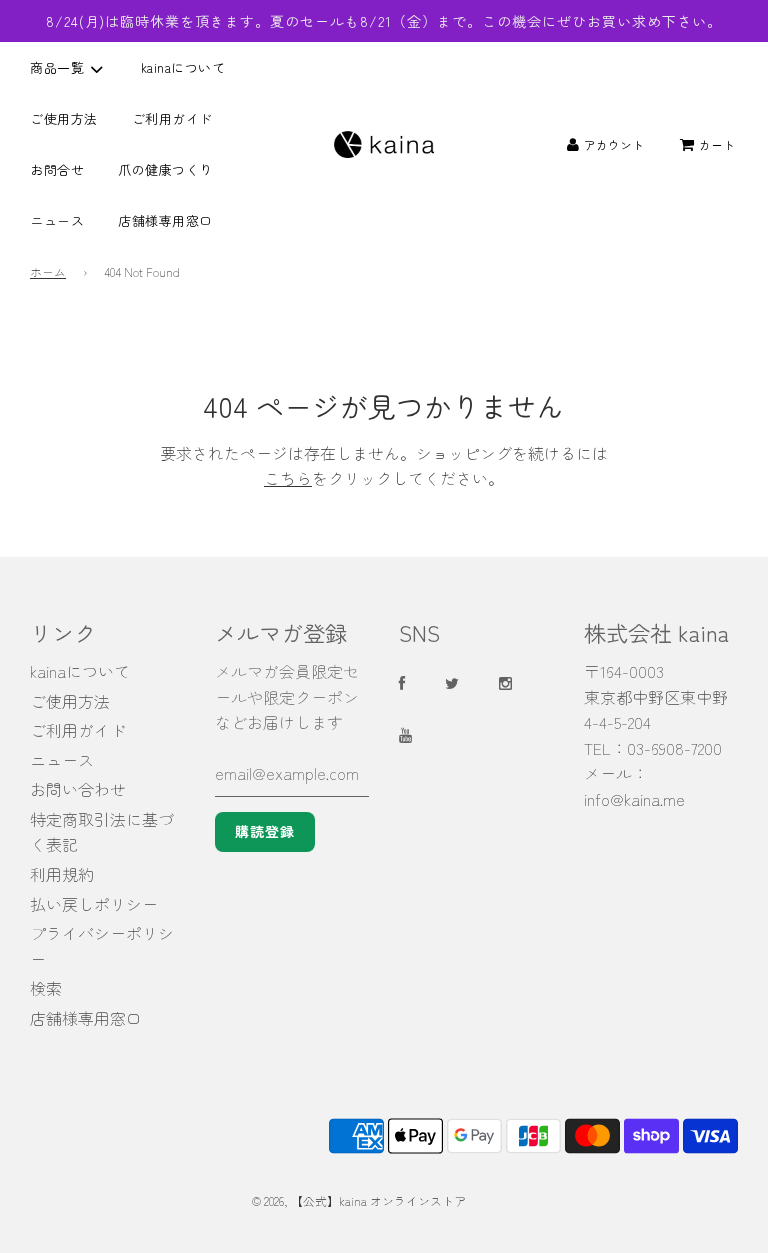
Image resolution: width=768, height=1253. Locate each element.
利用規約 (62, 874)
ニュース (57, 220)
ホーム (48, 271)
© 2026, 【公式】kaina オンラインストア (359, 1200)
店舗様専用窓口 (165, 220)
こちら (288, 478)
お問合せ (57, 169)
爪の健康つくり (165, 169)
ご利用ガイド (172, 118)
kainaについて (183, 67)
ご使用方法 (64, 118)
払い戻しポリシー (94, 904)
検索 (46, 988)
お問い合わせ (78, 789)
